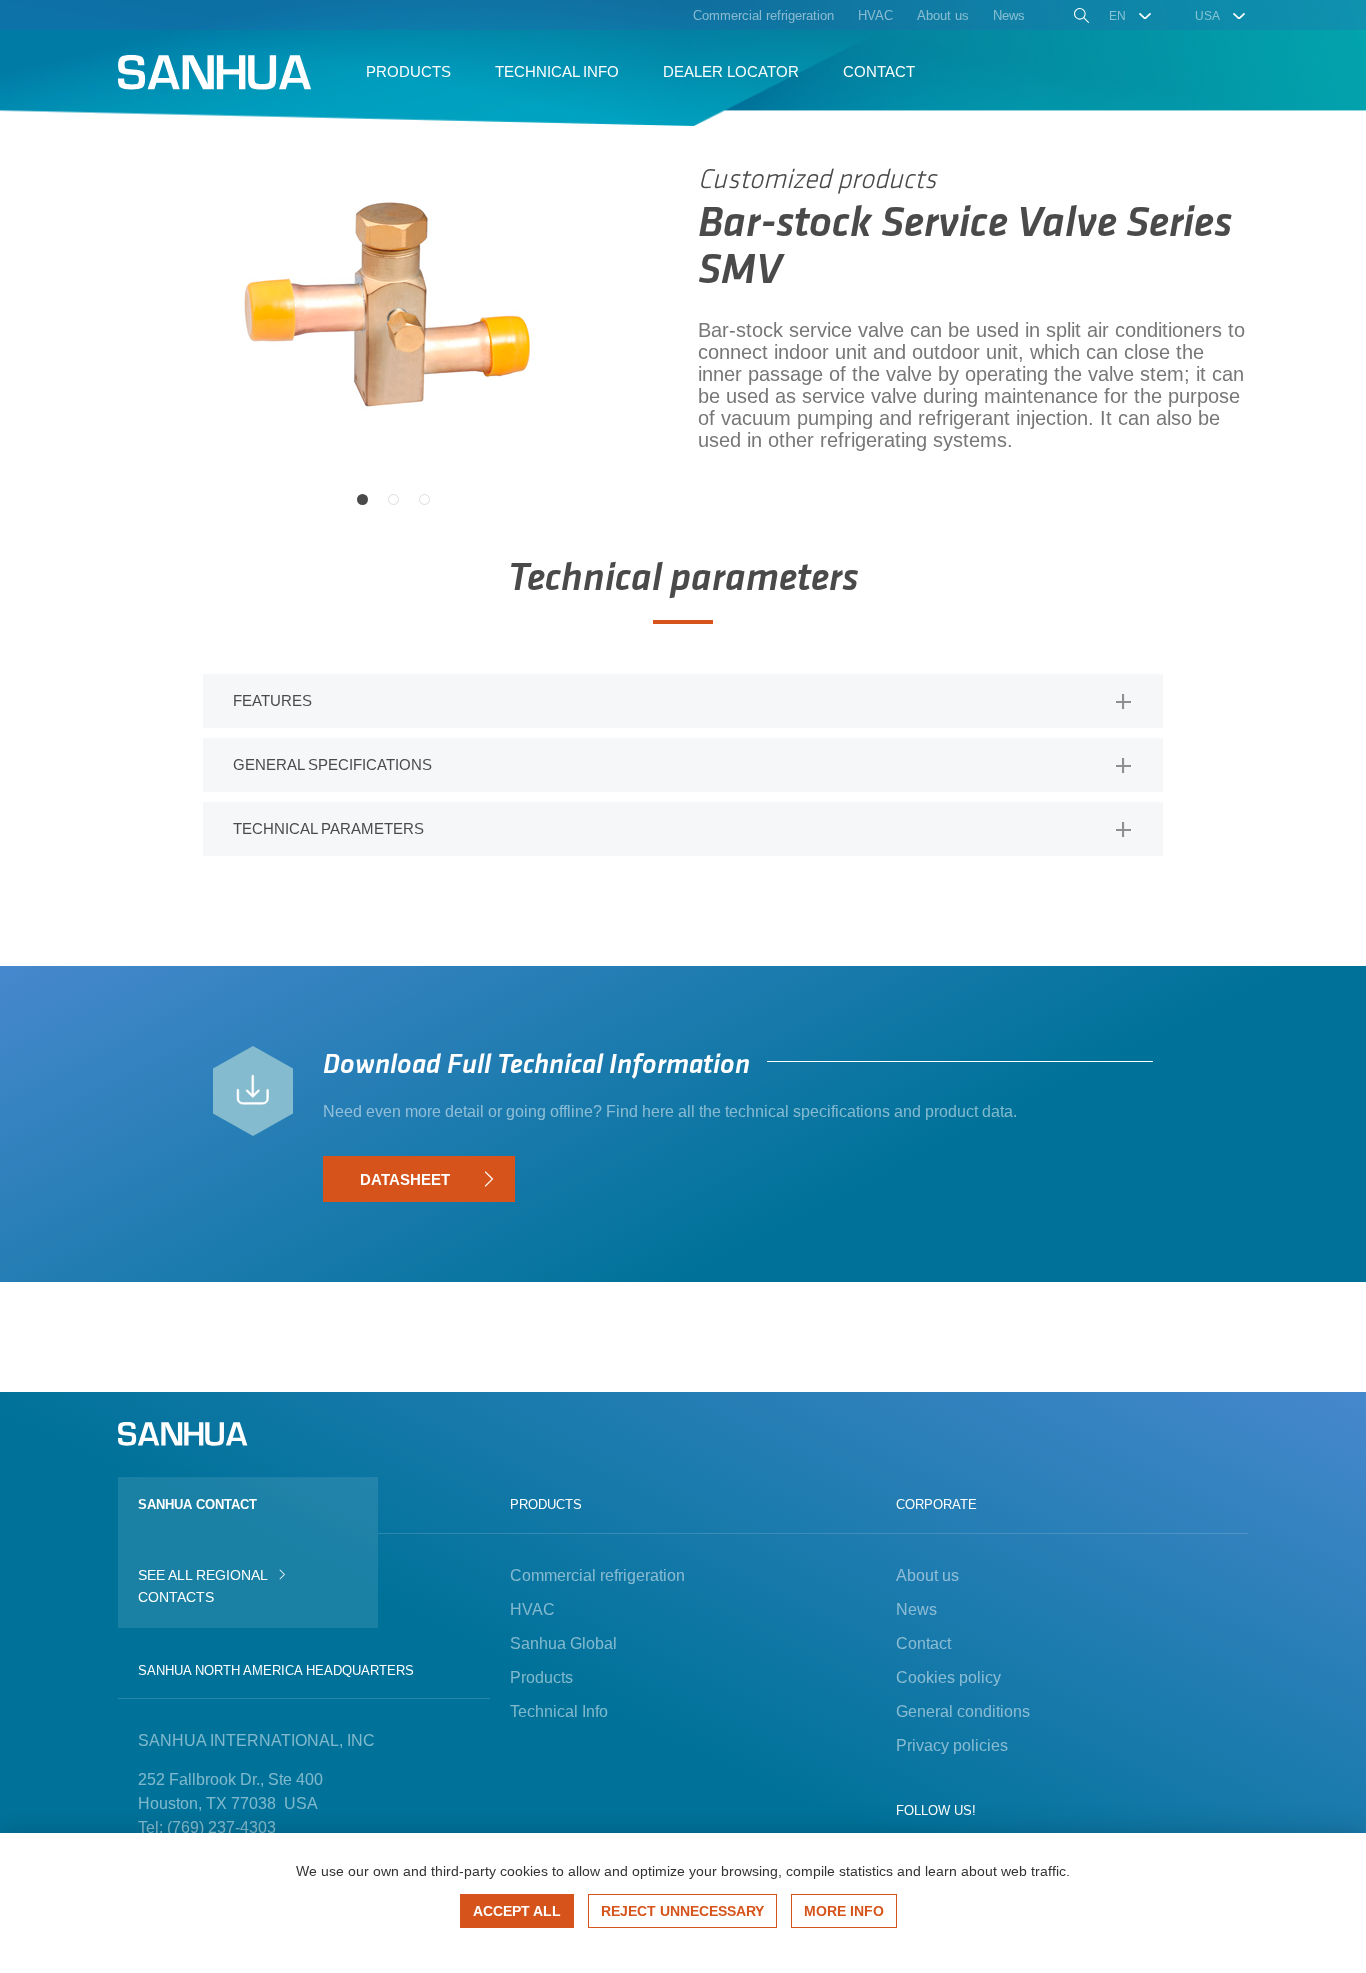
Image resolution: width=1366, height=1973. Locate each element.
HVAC (532, 1609)
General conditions (963, 1711)
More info (844, 1911)
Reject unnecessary (682, 1911)
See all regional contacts (202, 1586)
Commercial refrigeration (597, 1575)
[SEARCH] (1079, 18)
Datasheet (405, 1179)
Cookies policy (948, 1677)
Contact (923, 1643)
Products (541, 1677)
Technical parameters (328, 828)
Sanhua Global (563, 1643)
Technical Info (559, 1711)
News (916, 1609)
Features (272, 700)
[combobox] (1131, 16)
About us (927, 1575)
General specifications (332, 764)
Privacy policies (952, 1745)
